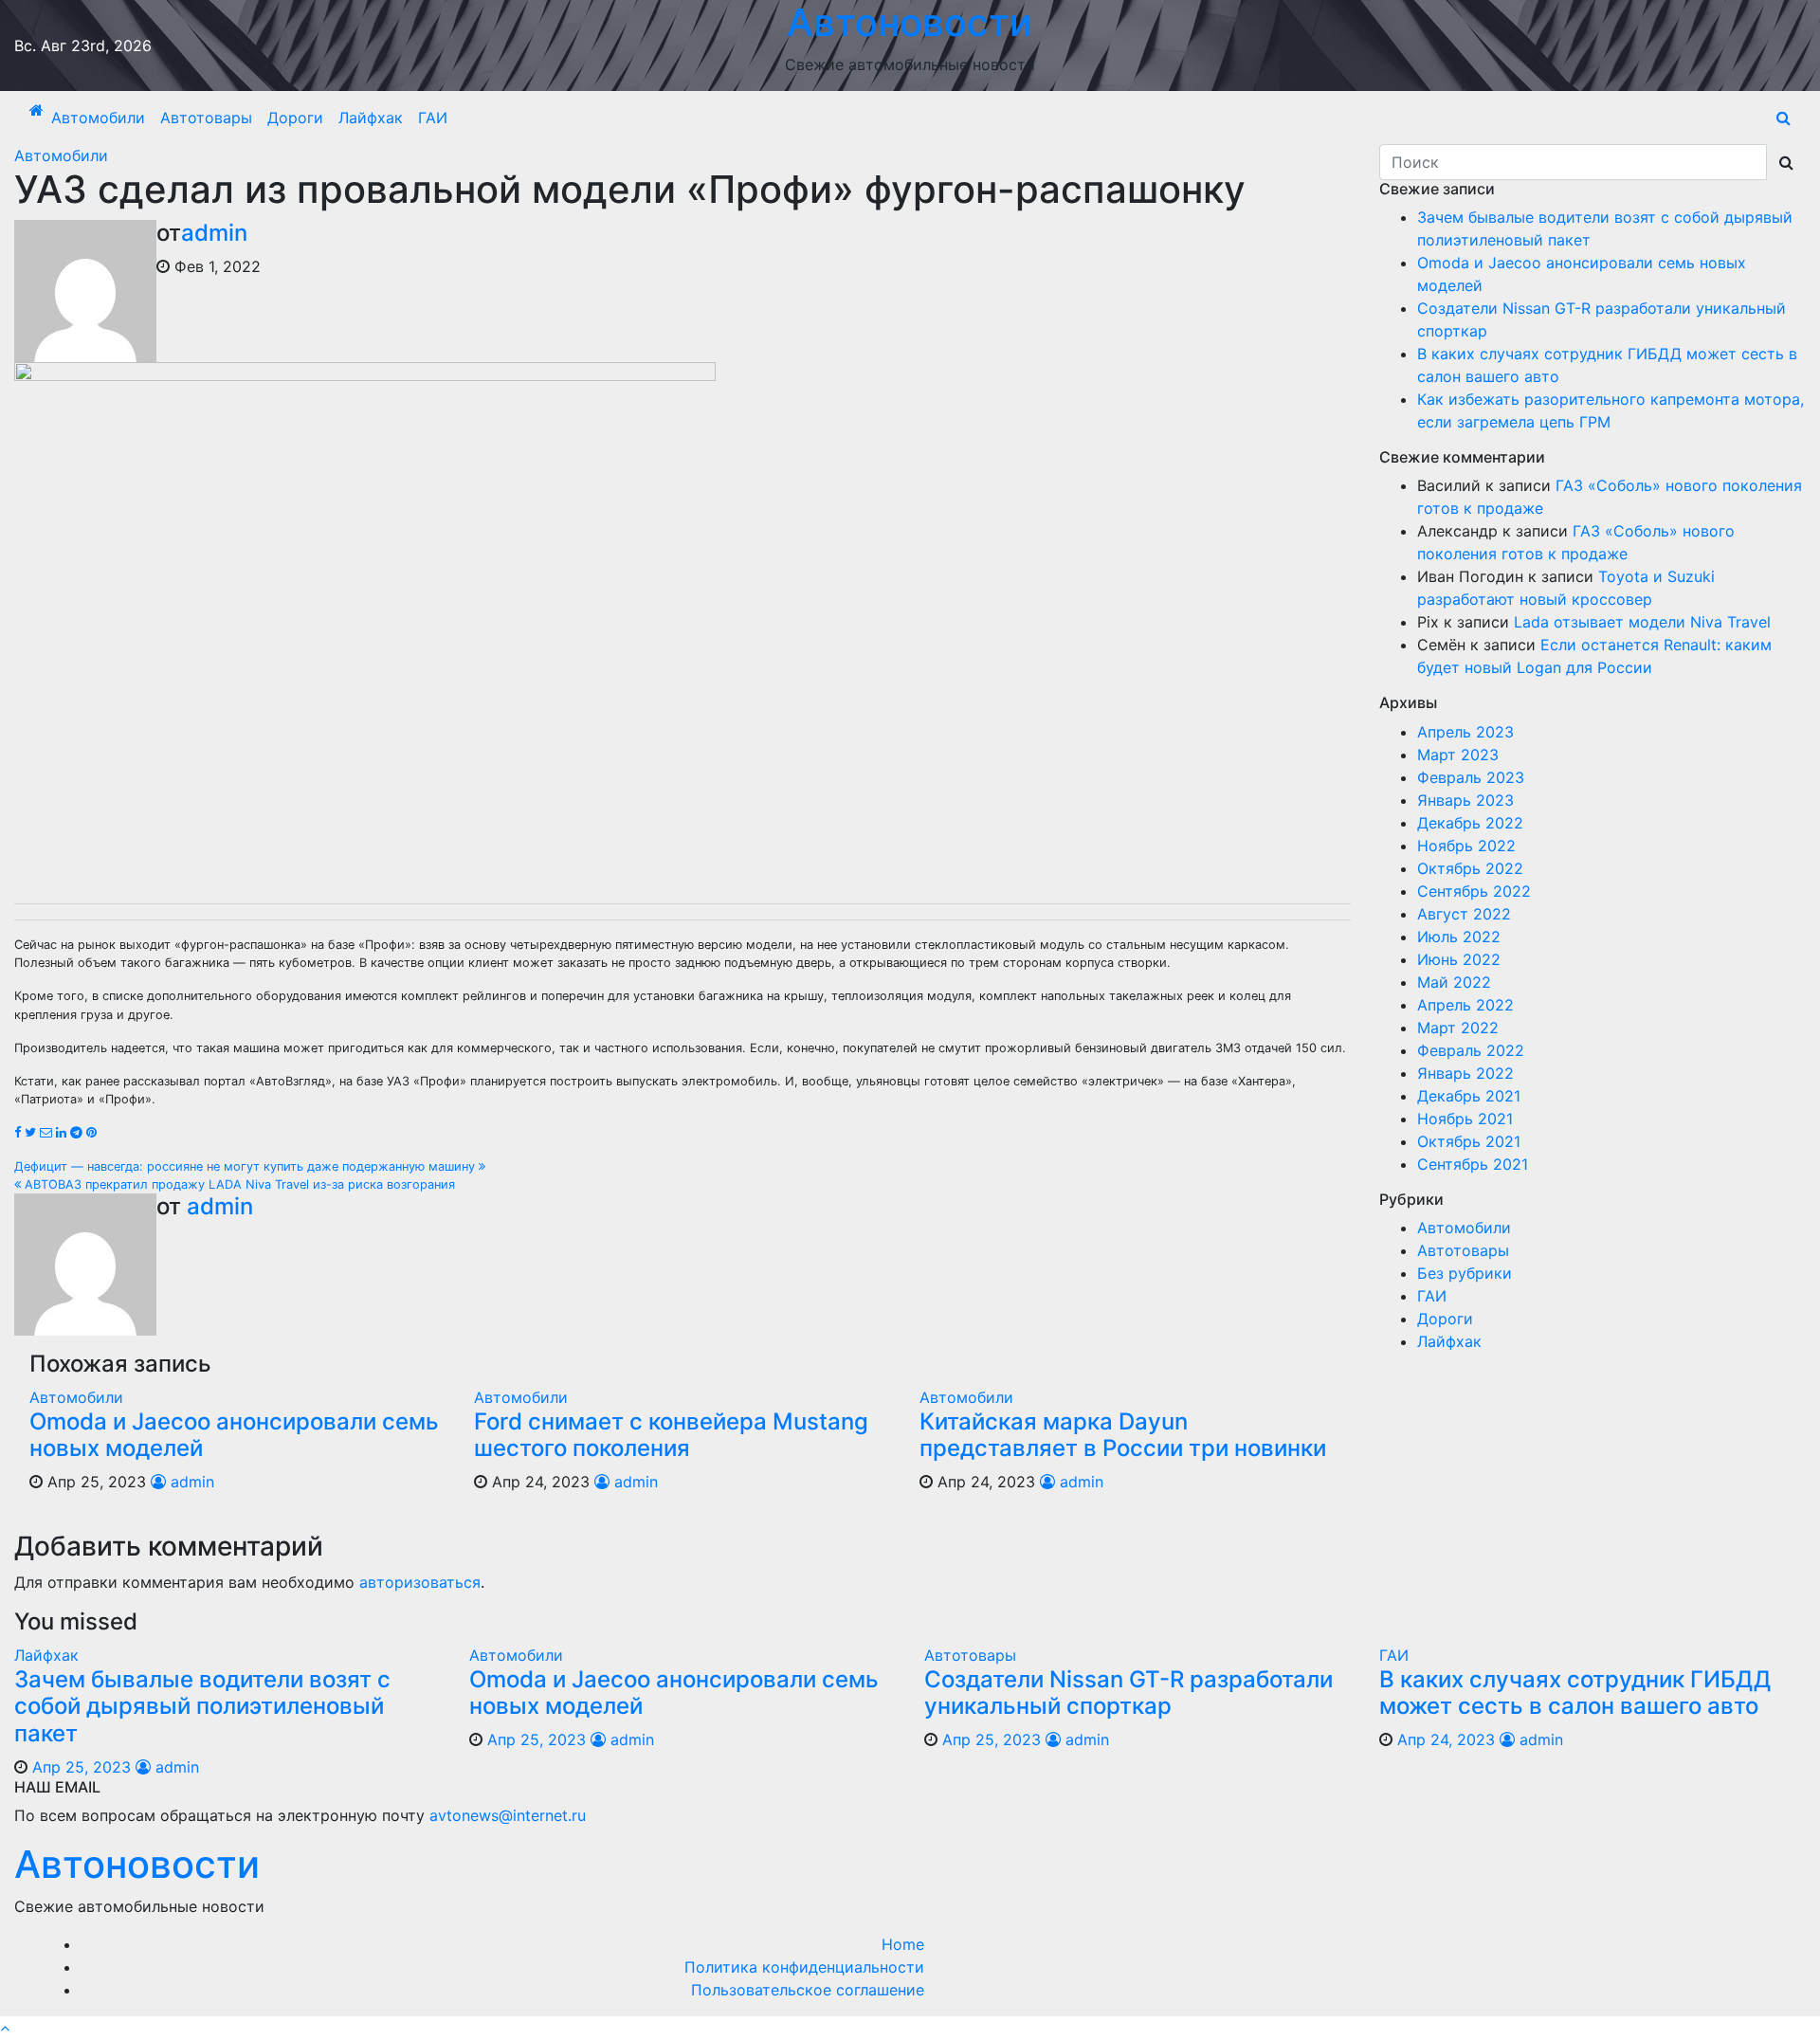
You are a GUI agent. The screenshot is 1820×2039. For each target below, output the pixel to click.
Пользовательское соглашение (808, 1990)
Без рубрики (1465, 1273)
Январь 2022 (1465, 1073)
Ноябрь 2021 (1465, 1119)
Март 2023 (1458, 755)
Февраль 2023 (1471, 777)
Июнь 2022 (1459, 959)
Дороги (295, 118)
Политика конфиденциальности (804, 1967)
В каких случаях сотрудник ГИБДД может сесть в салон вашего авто (1575, 1693)
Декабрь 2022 (1470, 823)
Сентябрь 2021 (1473, 1164)
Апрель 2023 (1465, 732)
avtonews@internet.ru (508, 1815)
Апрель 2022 (1465, 1005)
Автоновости (137, 1864)
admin (214, 233)
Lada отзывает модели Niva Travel (1642, 622)
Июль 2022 (1459, 937)
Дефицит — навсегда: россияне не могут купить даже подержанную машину (246, 1166)
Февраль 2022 (1471, 1050)
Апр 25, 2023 (82, 1767)
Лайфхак (371, 118)
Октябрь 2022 (1470, 868)
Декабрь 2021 (1469, 1096)
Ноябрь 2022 (1466, 846)
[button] (1784, 118)
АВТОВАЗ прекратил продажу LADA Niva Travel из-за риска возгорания (238, 1184)
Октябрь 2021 (1469, 1141)
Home (903, 1944)
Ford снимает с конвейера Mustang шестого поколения (671, 1435)
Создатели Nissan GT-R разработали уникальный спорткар (1128, 1693)
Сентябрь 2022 (1474, 891)
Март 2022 (1458, 1028)
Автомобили (98, 118)
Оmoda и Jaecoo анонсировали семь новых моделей (234, 1435)
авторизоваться (420, 1582)
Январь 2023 (1465, 800)
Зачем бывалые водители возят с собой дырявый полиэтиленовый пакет (202, 1707)
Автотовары (206, 118)
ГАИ (433, 118)
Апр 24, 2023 (1446, 1739)
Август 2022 (1464, 914)
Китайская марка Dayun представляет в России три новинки (1123, 1435)
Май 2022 (1454, 982)
